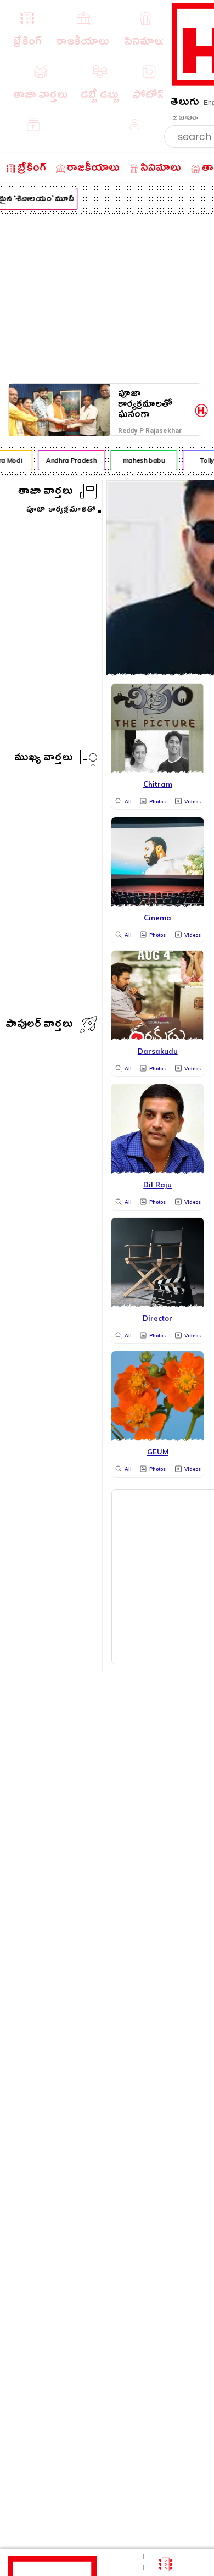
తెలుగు (185, 104)
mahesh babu (141, 460)
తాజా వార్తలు (46, 493)
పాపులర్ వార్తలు (39, 1026)
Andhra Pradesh (69, 460)
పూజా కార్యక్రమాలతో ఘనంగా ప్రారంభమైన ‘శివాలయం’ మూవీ (155, 404)
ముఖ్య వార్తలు (44, 759)
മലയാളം (185, 118)
